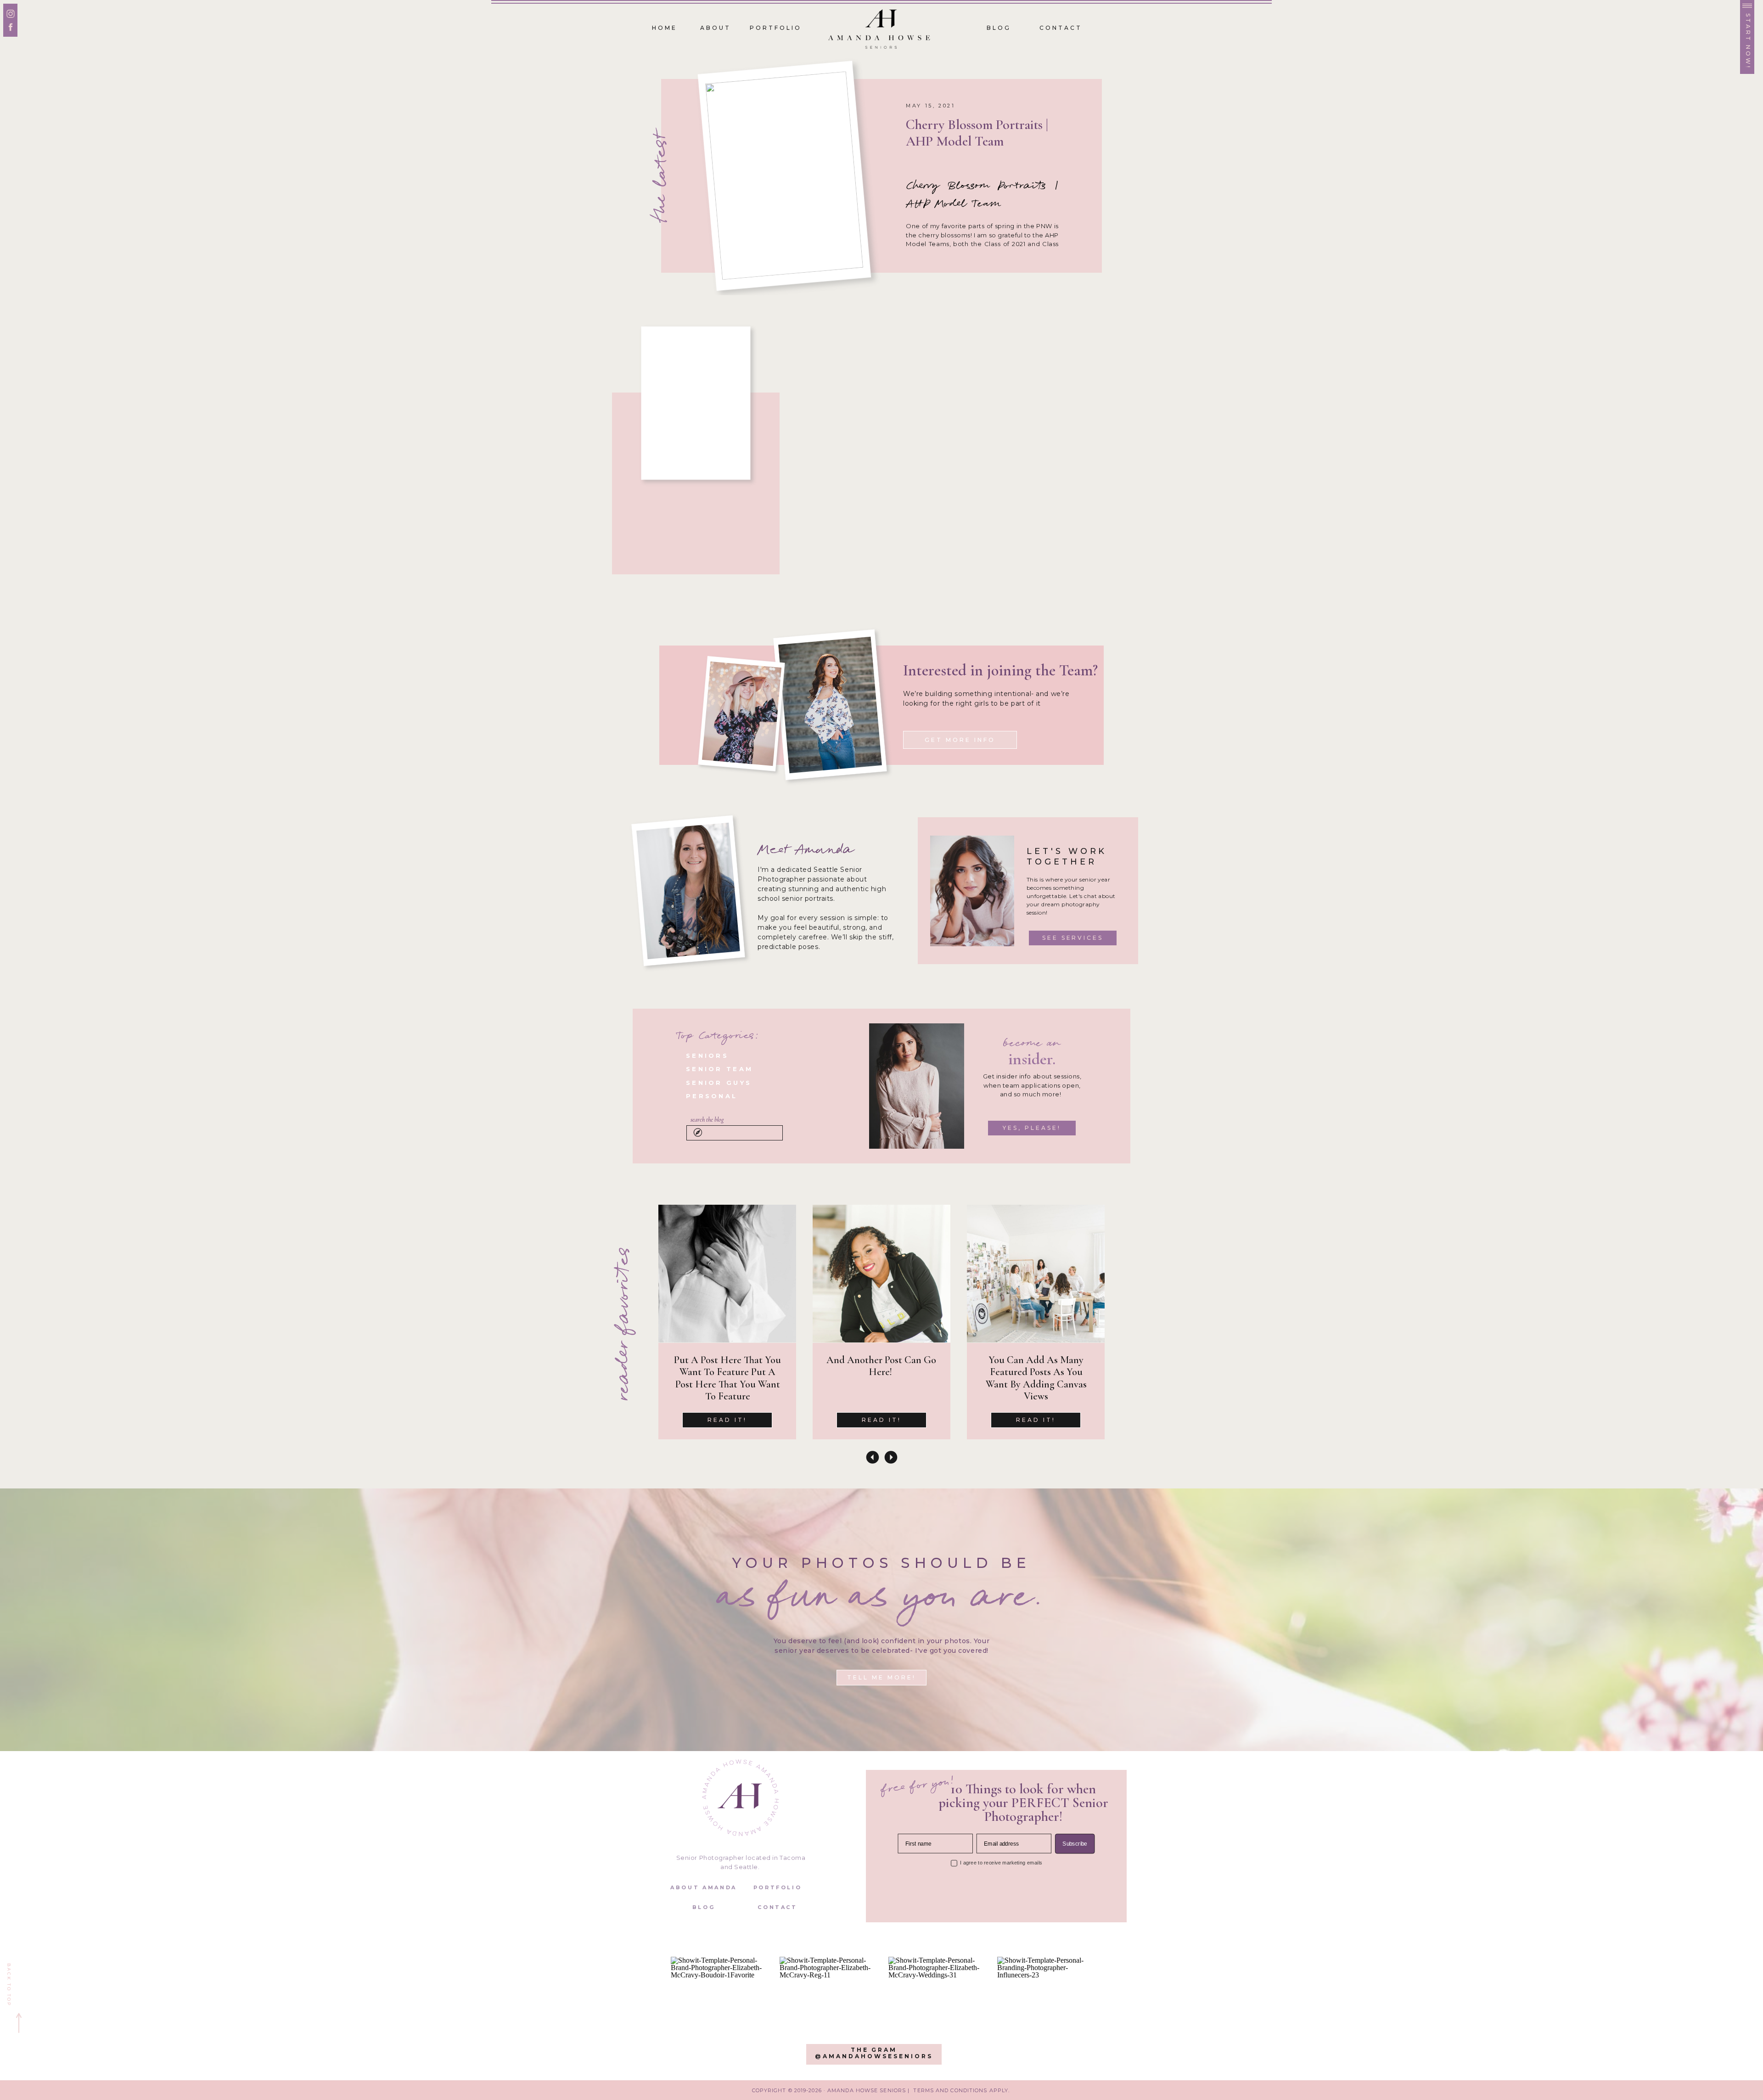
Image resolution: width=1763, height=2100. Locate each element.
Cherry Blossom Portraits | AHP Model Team (977, 133)
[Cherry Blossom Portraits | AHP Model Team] (784, 175)
